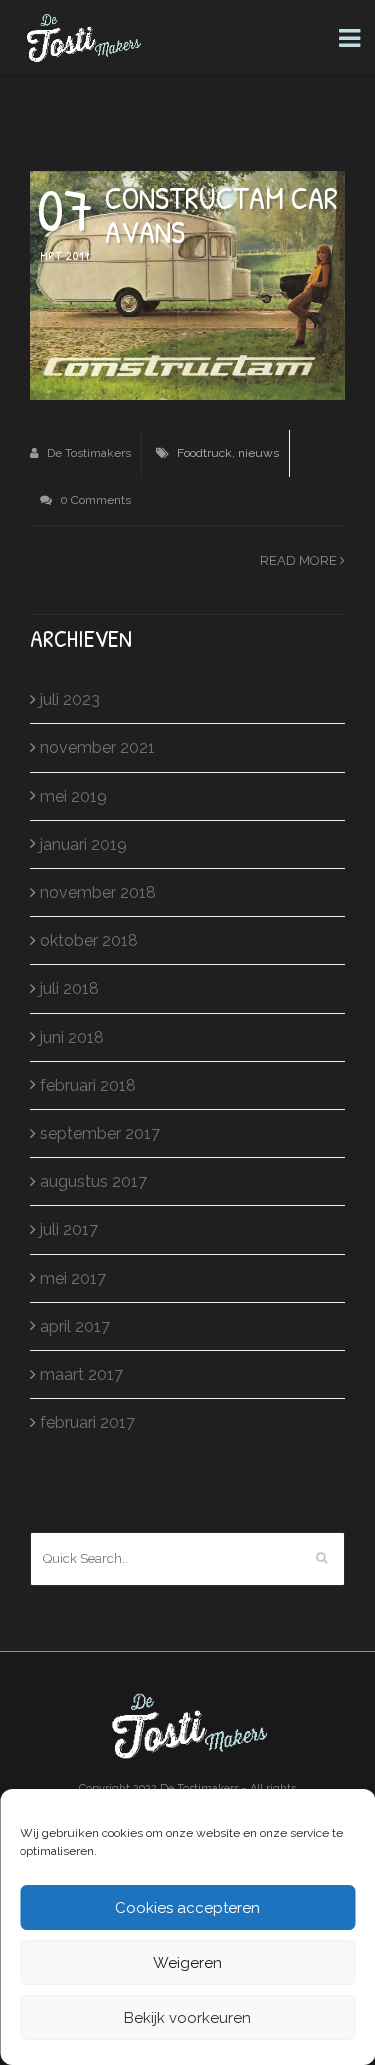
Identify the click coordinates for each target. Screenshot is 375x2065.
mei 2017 (73, 1278)
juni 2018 (72, 1037)
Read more (300, 560)
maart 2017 (81, 1374)
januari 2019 (83, 844)
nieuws (258, 453)
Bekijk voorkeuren (187, 2018)
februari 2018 (88, 1085)
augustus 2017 (93, 1181)
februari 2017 (87, 1422)
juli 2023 (70, 699)
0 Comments (94, 500)
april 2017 (75, 1326)
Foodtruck (204, 453)
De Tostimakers (87, 453)
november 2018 (98, 892)
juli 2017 (69, 1229)
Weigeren (187, 1963)
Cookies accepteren (187, 1908)
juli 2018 (69, 988)
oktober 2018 (89, 940)
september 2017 (100, 1133)
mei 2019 (73, 796)
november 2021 (97, 747)
